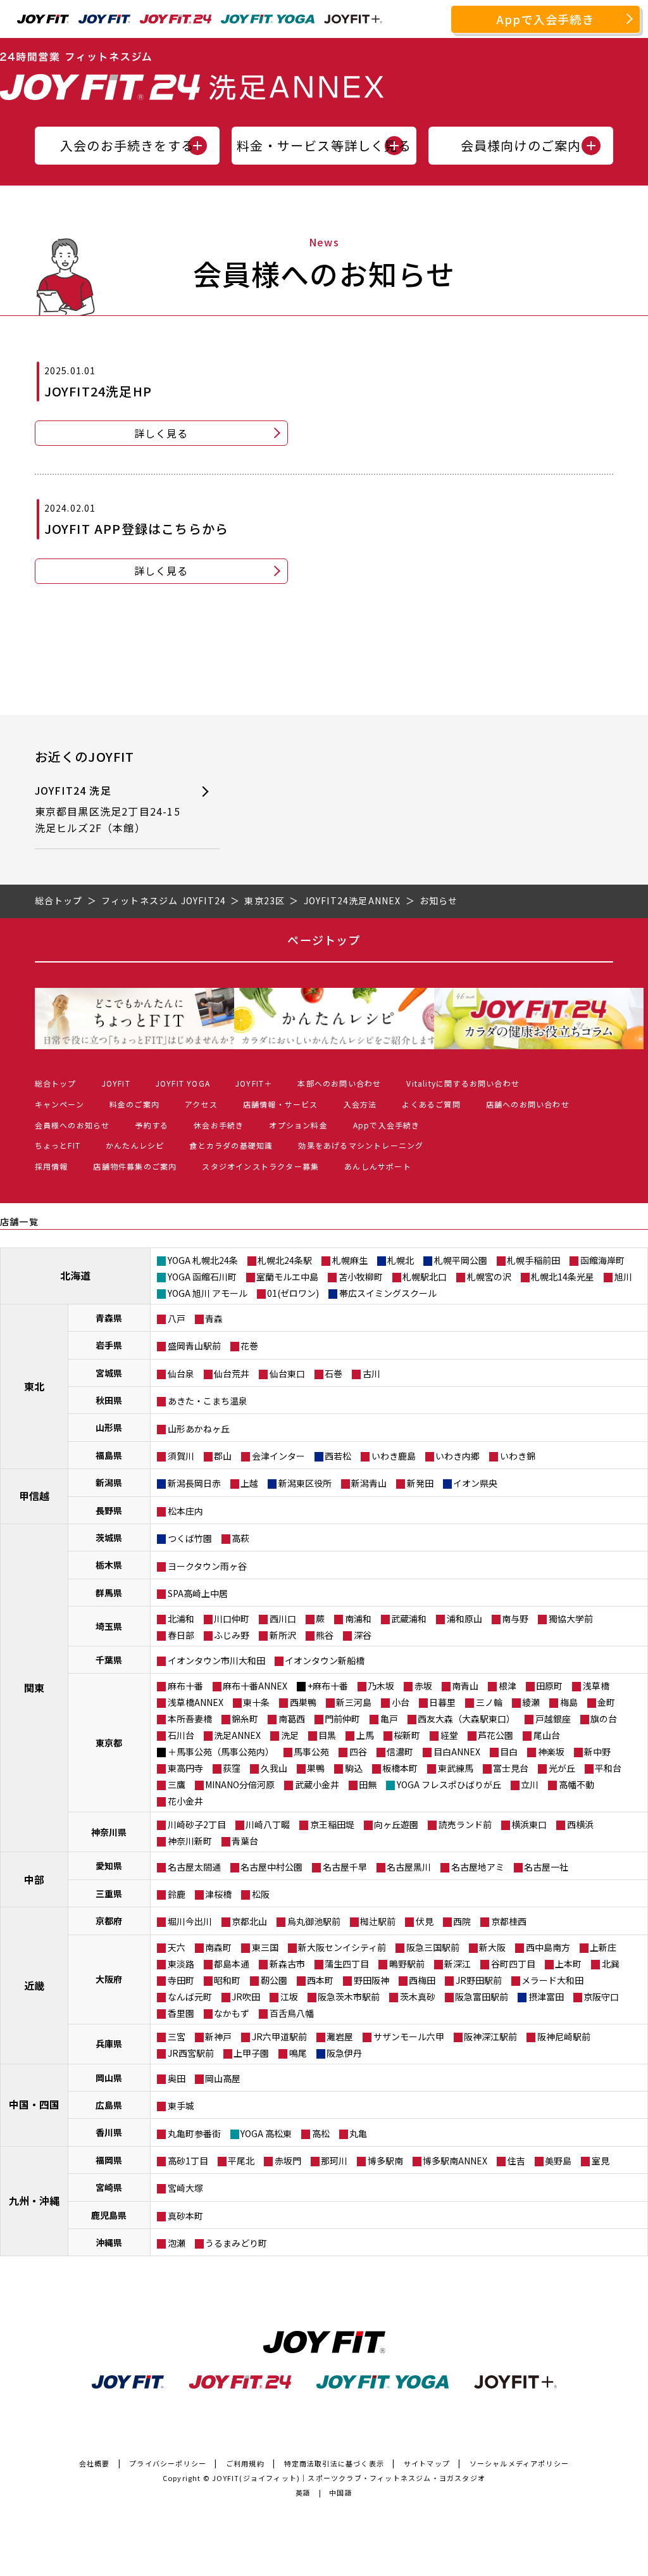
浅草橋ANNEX (196, 1702)
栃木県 (109, 1565)
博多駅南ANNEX (455, 2161)
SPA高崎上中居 (198, 1593)
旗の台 (604, 1719)
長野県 (109, 1510)
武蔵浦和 (409, 1619)
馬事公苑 (311, 1752)
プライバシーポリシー (168, 2463)
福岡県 (109, 2160)
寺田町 (181, 1980)
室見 (601, 2161)
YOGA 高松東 (266, 2133)
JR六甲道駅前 (279, 2036)
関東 (34, 1688)
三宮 (177, 2036)
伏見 (425, 1921)
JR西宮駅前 (191, 2053)
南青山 (465, 1686)
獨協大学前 (571, 1619)
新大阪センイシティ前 (342, 1947)
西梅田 (422, 1980)
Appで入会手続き (545, 19)
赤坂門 (288, 2161)
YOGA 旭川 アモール (208, 1293)
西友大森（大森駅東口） (466, 1719)
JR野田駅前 (479, 1980)
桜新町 (407, 1735)
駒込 (354, 1768)
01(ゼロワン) (293, 1293)
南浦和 (358, 1619)
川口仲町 (232, 1619)
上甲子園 (251, 2053)
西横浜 (580, 1824)
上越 (249, 1483)
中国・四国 (34, 2104)
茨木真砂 (418, 1997)
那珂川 (334, 2161)
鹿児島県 (109, 2215)
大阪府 (109, 1979)
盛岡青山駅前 (194, 1346)
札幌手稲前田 (533, 1260)
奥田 (177, 2078)
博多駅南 (385, 2161)
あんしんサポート (378, 1166)
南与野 (515, 1619)
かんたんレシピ (135, 1145)
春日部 (181, 1635)
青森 (214, 1318)
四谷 (358, 1752)
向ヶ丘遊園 (396, 1824)
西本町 (320, 1980)
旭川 (623, 1277)
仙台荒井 (232, 1373)
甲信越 (34, 1496)
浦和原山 (464, 1619)
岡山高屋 (223, 2078)
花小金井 (185, 1801)
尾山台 (547, 1735)
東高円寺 (185, 1768)
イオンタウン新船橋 (325, 1660)
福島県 (109, 1455)
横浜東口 (529, 1824)
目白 (509, 1752)
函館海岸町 (602, 1260)
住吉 (516, 2161)
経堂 (449, 1735)
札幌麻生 (350, 1260)
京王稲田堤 (332, 1824)
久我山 (274, 1768)
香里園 (181, 2013)
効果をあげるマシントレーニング (361, 1145)
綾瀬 (531, 1702)
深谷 (363, 1635)
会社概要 (95, 2463)
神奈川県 (109, 1832)
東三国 (265, 1947)
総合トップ (56, 1083)
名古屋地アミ (478, 1867)
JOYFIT (116, 1083)
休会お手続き (219, 1125)
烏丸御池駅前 (314, 1921)
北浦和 (181, 1619)
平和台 (608, 1768)
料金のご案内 (134, 1104)
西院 (462, 1921)
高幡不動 (576, 1784)
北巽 (611, 1964)
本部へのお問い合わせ (339, 1083)
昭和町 (227, 1980)
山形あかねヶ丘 (199, 1429)
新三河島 (354, 1702)
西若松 (338, 1456)
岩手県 (109, 1345)
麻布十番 (185, 1686)
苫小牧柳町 (361, 1277)
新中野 (597, 1752)
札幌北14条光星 (563, 1277)
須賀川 (181, 1456)
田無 (368, 1784)
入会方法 (360, 1104)
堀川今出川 (190, 1921)
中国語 (341, 2492)
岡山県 (109, 2078)
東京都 (109, 1743)
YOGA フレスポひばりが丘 (449, 1784)
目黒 (327, 1735)
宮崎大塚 (185, 2188)
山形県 (109, 1427)
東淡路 (181, 1964)
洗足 (290, 1735)
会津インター (278, 1456)
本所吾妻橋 (190, 1719)
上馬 (365, 1735)
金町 (606, 1702)
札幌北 (401, 1260)
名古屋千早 (345, 1867)
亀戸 (389, 1719)
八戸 (177, 1318)
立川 (530, 1784)
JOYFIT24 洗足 (113, 809)
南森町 (218, 1947)
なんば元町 (190, 1997)
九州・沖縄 (34, 2200)
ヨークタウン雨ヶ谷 (207, 1566)
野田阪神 (371, 1980)
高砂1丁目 (188, 2161)
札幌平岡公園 (461, 1260)
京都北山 (249, 1921)
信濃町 (400, 1752)
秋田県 (109, 1400)
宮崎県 (109, 2187)
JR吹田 (246, 1997)
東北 (34, 1386)
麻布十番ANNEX (255, 1686)
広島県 (109, 2105)
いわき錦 (518, 1456)
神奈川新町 (190, 1841)
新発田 (420, 1483)
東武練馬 (456, 1768)
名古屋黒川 (409, 1867)
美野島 (558, 2161)
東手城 (181, 2106)
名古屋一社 (546, 1867)
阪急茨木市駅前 (349, 1997)
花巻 (249, 1346)
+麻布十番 (328, 1686)
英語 (303, 2492)
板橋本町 (400, 1768)
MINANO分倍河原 (240, 1784)
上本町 (568, 1964)
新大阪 (492, 1947)
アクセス (201, 1104)
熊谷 (325, 1635)
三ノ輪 (489, 1702)
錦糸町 (245, 1719)
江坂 (289, 1997)
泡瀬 (177, 2243)
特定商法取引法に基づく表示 (334, 2463)
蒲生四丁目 (347, 1964)
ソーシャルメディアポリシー (520, 2463)
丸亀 (358, 2133)
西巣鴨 (303, 1702)
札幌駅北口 (425, 1277)
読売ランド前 (465, 1824)
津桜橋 (218, 1894)
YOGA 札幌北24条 (203, 1260)
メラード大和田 (552, 1980)
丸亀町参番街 (194, 2133)
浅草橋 (596, 1686)
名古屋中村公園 (271, 1867)
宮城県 (109, 1373)
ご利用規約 (245, 2463)
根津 (508, 1686)
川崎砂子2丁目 (197, 1824)
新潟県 (109, 1482)
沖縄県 (109, 2242)
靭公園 (274, 1980)
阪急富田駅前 (482, 1997)
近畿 (34, 1985)
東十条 (256, 1702)
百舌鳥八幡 (292, 2013)
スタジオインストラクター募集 (260, 1166)
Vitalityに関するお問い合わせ (463, 1083)
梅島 (569, 1702)
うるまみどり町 (236, 2243)
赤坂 (423, 1686)
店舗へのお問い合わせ (528, 1104)
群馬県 (109, 1593)
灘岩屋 (340, 2036)
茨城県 (109, 1537)
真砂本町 (185, 2216)
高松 (321, 2133)
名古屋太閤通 (194, 1867)
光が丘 (562, 1768)
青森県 (109, 1318)
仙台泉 (181, 1373)
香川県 (109, 2132)
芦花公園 (495, 1735)
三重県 (109, 1893)
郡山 (223, 1456)
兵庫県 (109, 2043)
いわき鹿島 (394, 1456)
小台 (401, 1702)
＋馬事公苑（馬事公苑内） (221, 1752)
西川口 (283, 1619)
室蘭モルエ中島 (287, 1277)
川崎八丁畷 (268, 1824)
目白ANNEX (457, 1752)
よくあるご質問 (431, 1104)
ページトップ (324, 940)
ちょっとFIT (58, 1145)
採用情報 (52, 1166)
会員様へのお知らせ (72, 1125)
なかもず (232, 2013)
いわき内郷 (458, 1456)
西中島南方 (548, 1947)
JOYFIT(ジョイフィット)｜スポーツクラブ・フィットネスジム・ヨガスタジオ (349, 2478)
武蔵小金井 (317, 1784)
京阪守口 (601, 1997)
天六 (177, 1947)
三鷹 (177, 1784)
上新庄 (603, 1947)
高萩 (240, 1538)
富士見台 (511, 1768)
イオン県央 (475, 1483)
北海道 (75, 1275)
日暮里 (442, 1702)
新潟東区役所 (305, 1483)
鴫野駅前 (407, 1964)
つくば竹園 (190, 1538)
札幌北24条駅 (285, 1260)
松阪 (261, 1894)
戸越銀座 (553, 1719)
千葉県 (109, 1660)
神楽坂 (551, 1752)
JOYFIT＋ (254, 1083)
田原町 (549, 1686)
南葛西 (292, 1719)
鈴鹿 (177, 1894)
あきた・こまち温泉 (208, 1401)
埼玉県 (109, 1626)
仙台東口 (287, 1373)
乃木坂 (381, 1686)
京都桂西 (509, 1921)
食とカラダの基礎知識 (231, 1145)
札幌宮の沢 (489, 1277)
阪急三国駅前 (433, 1947)
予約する (152, 1125)
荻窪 (232, 1768)
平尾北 (241, 2161)
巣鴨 (316, 1768)
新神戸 (218, 2036)
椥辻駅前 (378, 1921)
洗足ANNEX (237, 1735)
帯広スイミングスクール (388, 1293)
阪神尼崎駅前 (564, 2036)
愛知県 (109, 1866)
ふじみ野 (232, 1635)
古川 (371, 1373)
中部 (34, 1879)
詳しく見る (161, 433)
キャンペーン (59, 1104)
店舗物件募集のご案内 (135, 1166)
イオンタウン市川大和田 (216, 1660)
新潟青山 (369, 1483)
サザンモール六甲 (409, 2036)
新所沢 (283, 1635)
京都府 (109, 1921)
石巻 (333, 1373)
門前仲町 (342, 1719)
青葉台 (245, 1841)
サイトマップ (427, 2463)
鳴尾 (298, 2053)
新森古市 (287, 1964)
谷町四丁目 (513, 1964)
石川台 (181, 1735)
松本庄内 (185, 1511)
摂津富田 (546, 1997)
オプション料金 (298, 1125)
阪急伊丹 (344, 2053)
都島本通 (232, 1964)
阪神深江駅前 (490, 2036)
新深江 (458, 1964)
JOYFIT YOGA (183, 1083)
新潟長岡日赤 (194, 1483)
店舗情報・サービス (281, 1104)
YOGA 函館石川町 (202, 1277)
